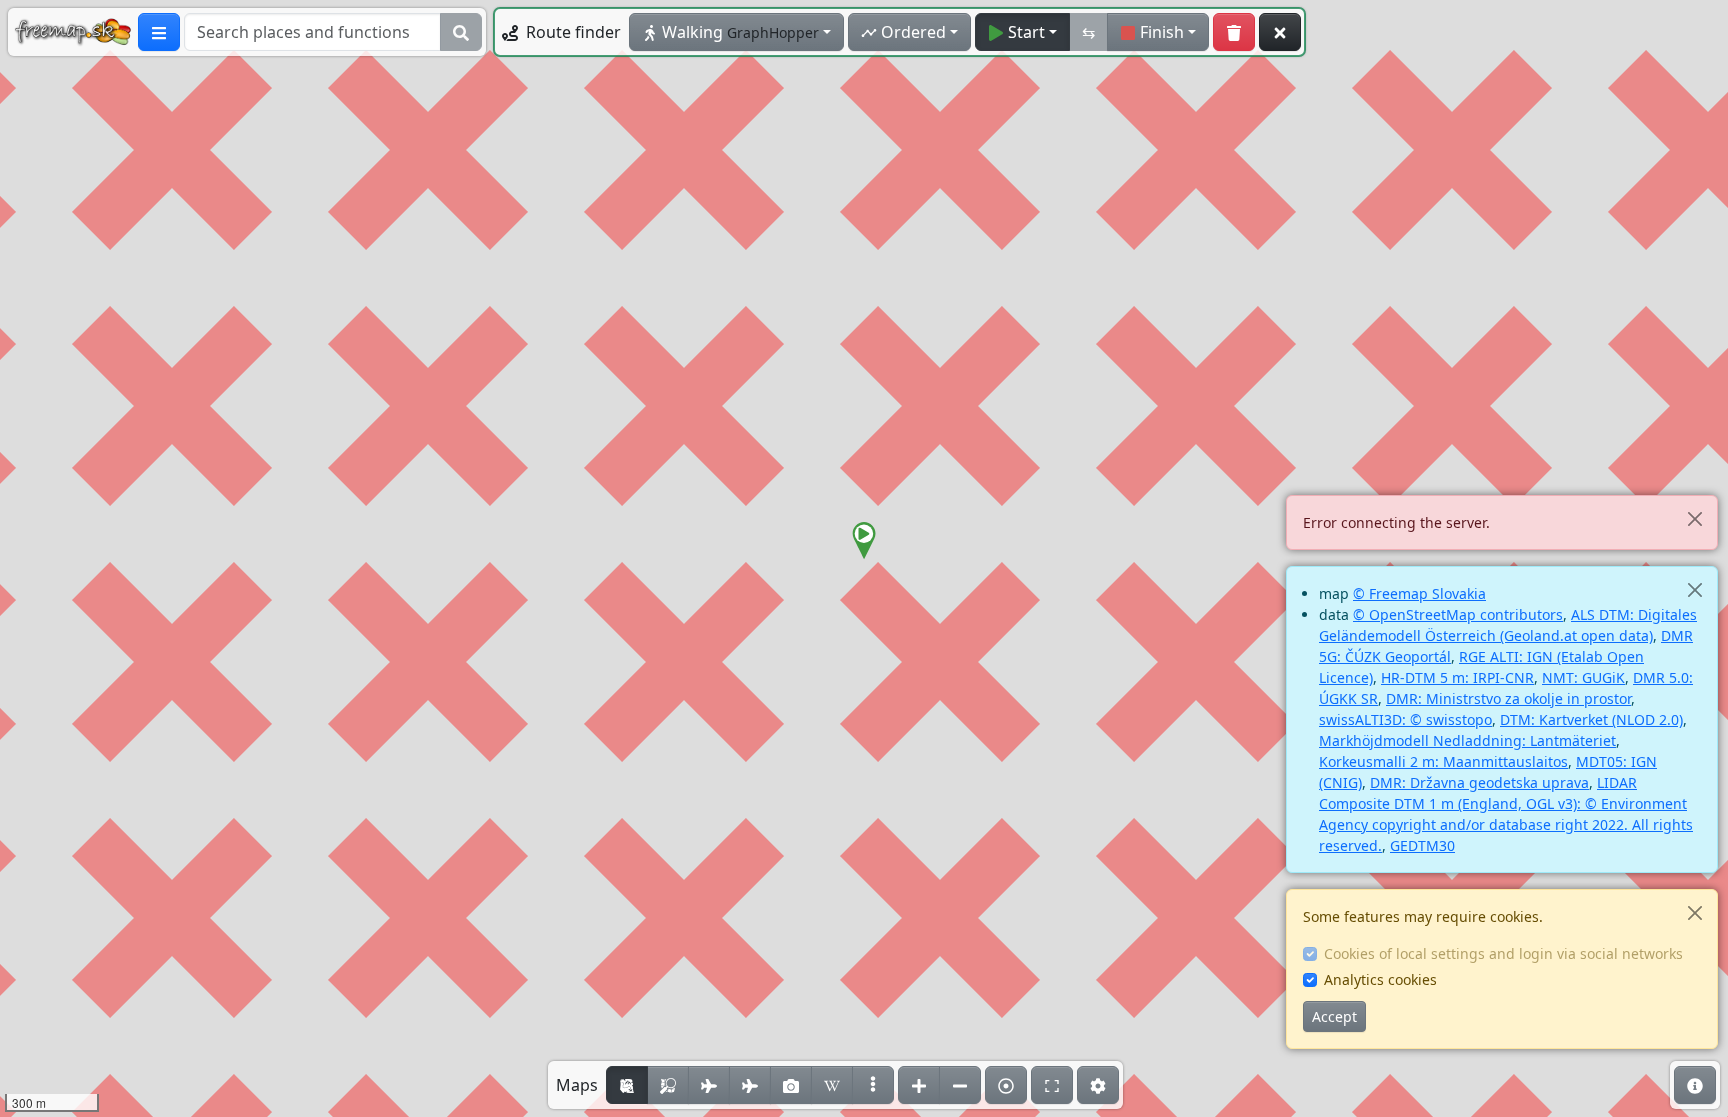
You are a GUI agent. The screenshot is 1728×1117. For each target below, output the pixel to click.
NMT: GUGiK (1583, 677)
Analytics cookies (1380, 979)
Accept (1334, 1016)
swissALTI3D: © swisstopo (1405, 719)
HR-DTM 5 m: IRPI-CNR (1457, 677)
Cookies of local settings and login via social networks (1503, 953)
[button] (864, 541)
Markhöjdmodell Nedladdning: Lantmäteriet (1467, 740)
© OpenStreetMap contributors (1458, 614)
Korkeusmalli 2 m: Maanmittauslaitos (1443, 761)
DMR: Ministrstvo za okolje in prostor (1508, 698)
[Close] (1694, 518)
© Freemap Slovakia (1419, 593)
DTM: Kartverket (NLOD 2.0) (1591, 719)
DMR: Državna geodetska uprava (1479, 782)
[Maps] (873, 1085)
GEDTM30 (1422, 845)
